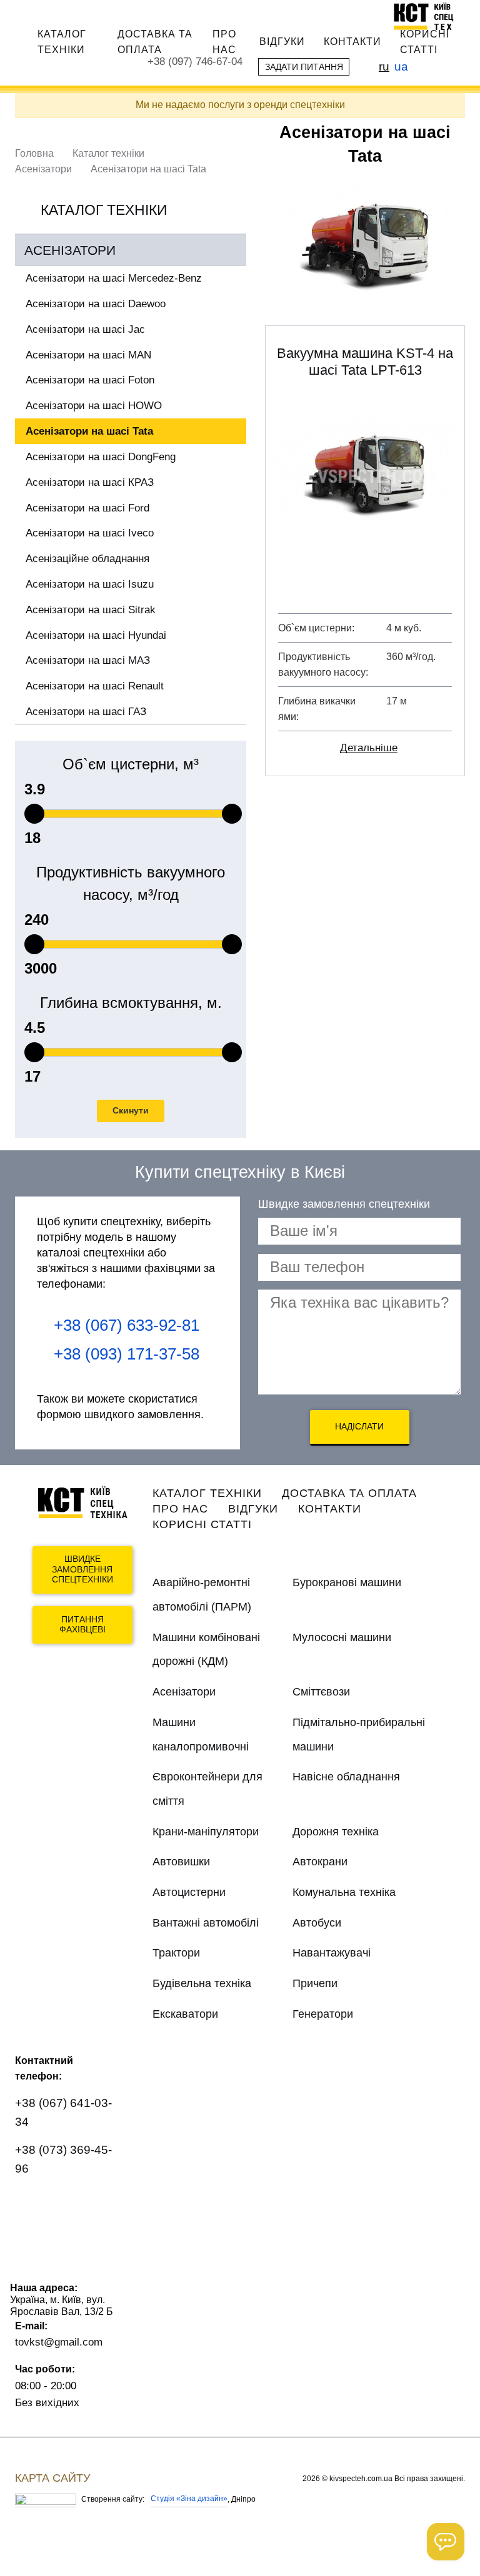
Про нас (224, 42)
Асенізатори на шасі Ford (87, 508)
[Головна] (429, 16)
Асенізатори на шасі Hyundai (96, 635)
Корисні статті (425, 42)
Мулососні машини (342, 1637)
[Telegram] (32, 2240)
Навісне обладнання (346, 1777)
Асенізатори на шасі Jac (85, 329)
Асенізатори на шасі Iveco (90, 533)
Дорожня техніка (336, 1832)
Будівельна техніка (202, 1983)
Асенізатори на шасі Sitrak (91, 610)
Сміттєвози (321, 1692)
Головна (34, 153)
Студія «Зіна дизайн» (189, 2499)
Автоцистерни (189, 1892)
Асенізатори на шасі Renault (95, 686)
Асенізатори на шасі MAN (88, 355)
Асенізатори (43, 169)
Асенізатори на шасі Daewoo (96, 304)
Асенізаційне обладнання (87, 559)
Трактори (176, 1953)
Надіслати (359, 1426)
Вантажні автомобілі (206, 1923)
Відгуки (282, 41)
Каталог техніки (62, 42)
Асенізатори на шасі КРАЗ (90, 482)
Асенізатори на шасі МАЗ (88, 660)
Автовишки (181, 1862)
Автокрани (320, 1862)
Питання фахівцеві (82, 1625)
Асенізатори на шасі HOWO (94, 406)
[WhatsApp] (32, 2205)
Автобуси (317, 1923)
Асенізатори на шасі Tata (89, 431)
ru (384, 66)
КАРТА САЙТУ (52, 2478)
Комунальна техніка (344, 1892)
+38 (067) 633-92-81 (127, 1325)
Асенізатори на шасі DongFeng (101, 457)
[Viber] (69, 2205)
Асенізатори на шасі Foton (90, 380)
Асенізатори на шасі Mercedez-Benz (114, 278)
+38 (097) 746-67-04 (195, 62)
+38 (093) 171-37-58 (127, 1354)
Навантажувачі (332, 1953)
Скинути (131, 1110)
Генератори (323, 2014)
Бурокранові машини (347, 1582)
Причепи (315, 1983)
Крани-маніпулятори (206, 1832)
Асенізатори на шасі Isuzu (90, 584)
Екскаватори (185, 2014)
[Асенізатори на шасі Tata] (365, 247)
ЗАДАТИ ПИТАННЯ (304, 67)
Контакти (352, 41)
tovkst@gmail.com (59, 2342)
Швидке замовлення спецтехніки (82, 1569)
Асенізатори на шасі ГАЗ (86, 712)
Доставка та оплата (155, 42)
